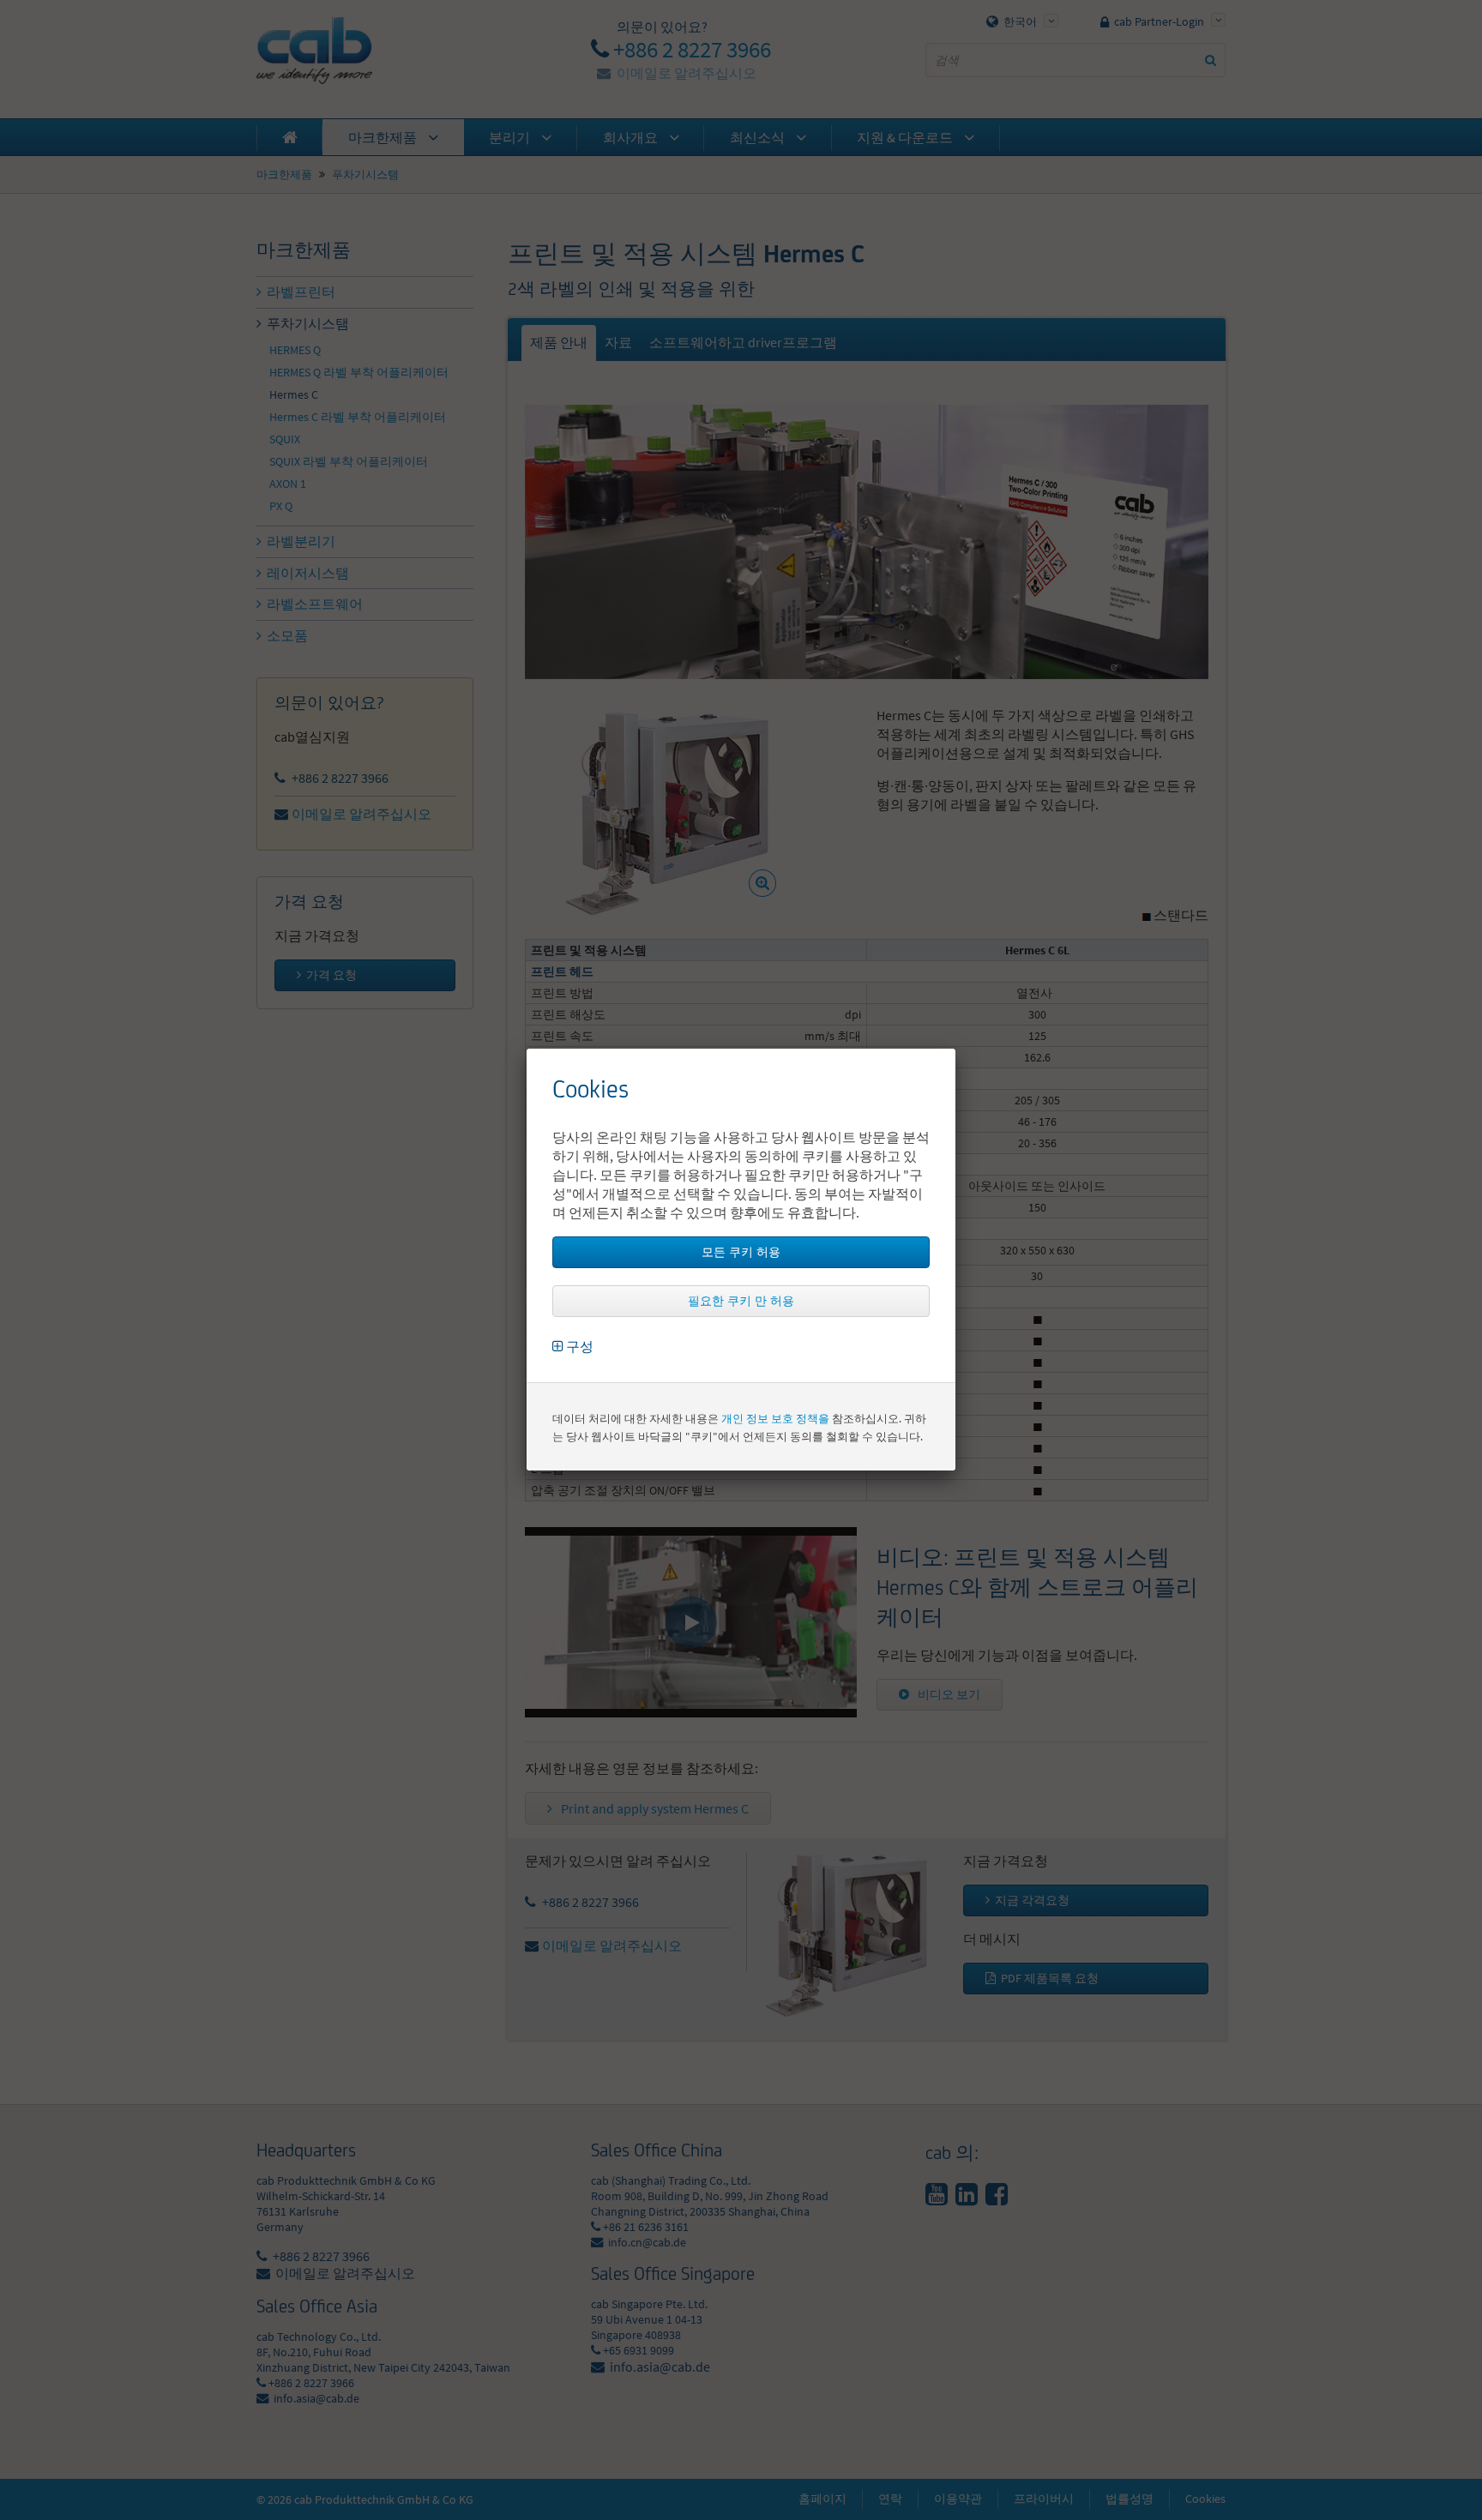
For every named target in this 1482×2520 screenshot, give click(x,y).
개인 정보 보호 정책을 (775, 1419)
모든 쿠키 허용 (741, 1252)
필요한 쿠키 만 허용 (741, 1301)
